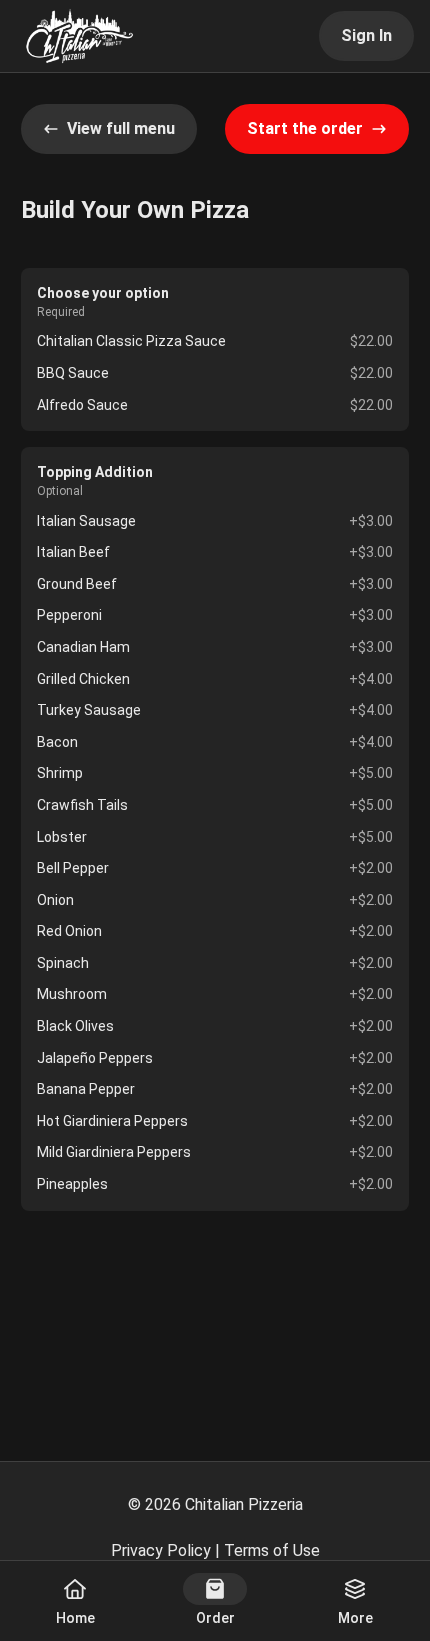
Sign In (366, 35)
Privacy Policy (161, 1550)
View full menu (121, 128)
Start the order (305, 128)
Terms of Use (272, 1550)
